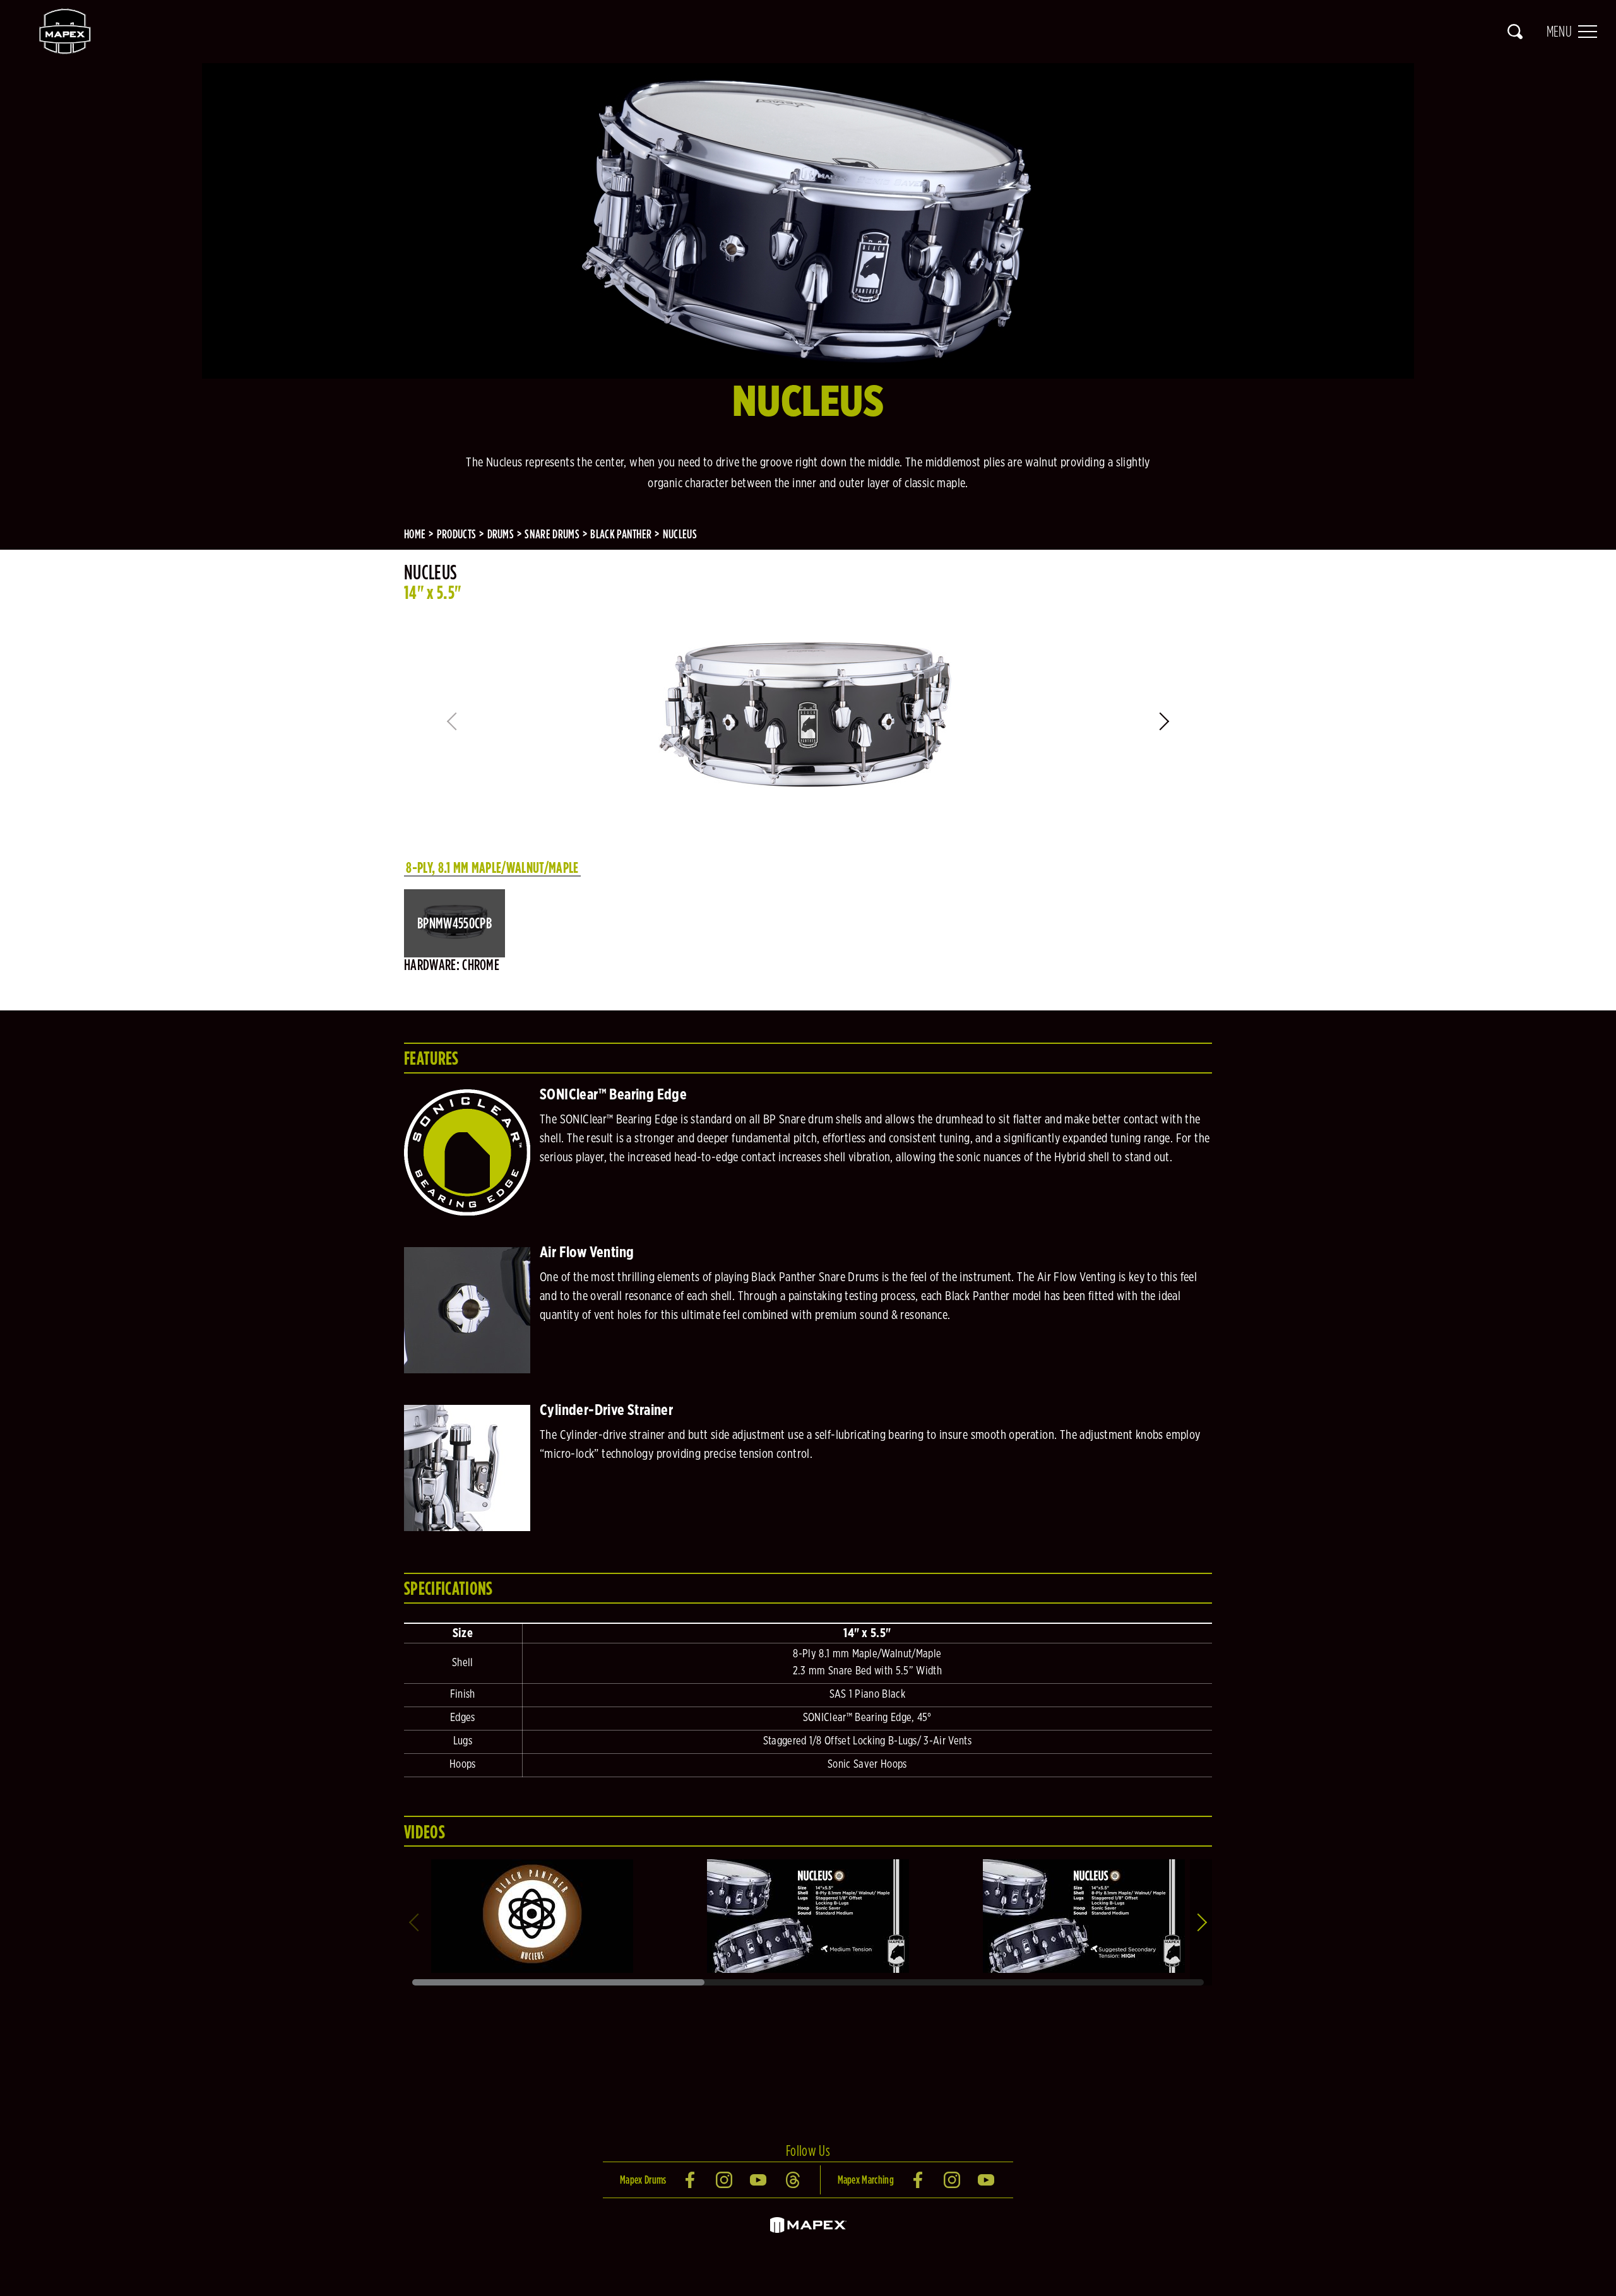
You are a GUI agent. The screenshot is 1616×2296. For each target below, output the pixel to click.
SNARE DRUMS (552, 534)
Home (415, 534)
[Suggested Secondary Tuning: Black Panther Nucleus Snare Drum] (1084, 1864)
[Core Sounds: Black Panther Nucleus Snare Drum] (808, 1864)
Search (1515, 32)
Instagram (725, 2180)
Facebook (691, 2180)
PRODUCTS (457, 534)
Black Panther (621, 534)
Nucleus (680, 534)
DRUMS (501, 534)
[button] (1166, 721)
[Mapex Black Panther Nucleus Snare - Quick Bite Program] (532, 1864)
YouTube (759, 2180)
